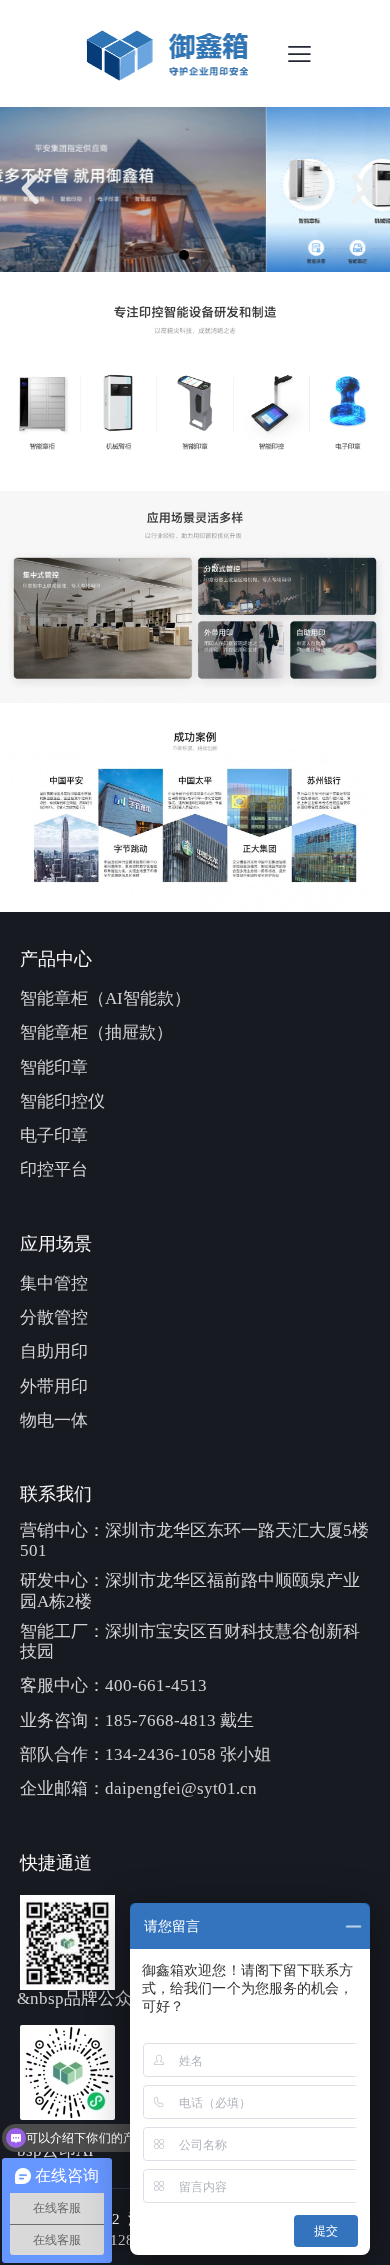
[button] (30, 189)
